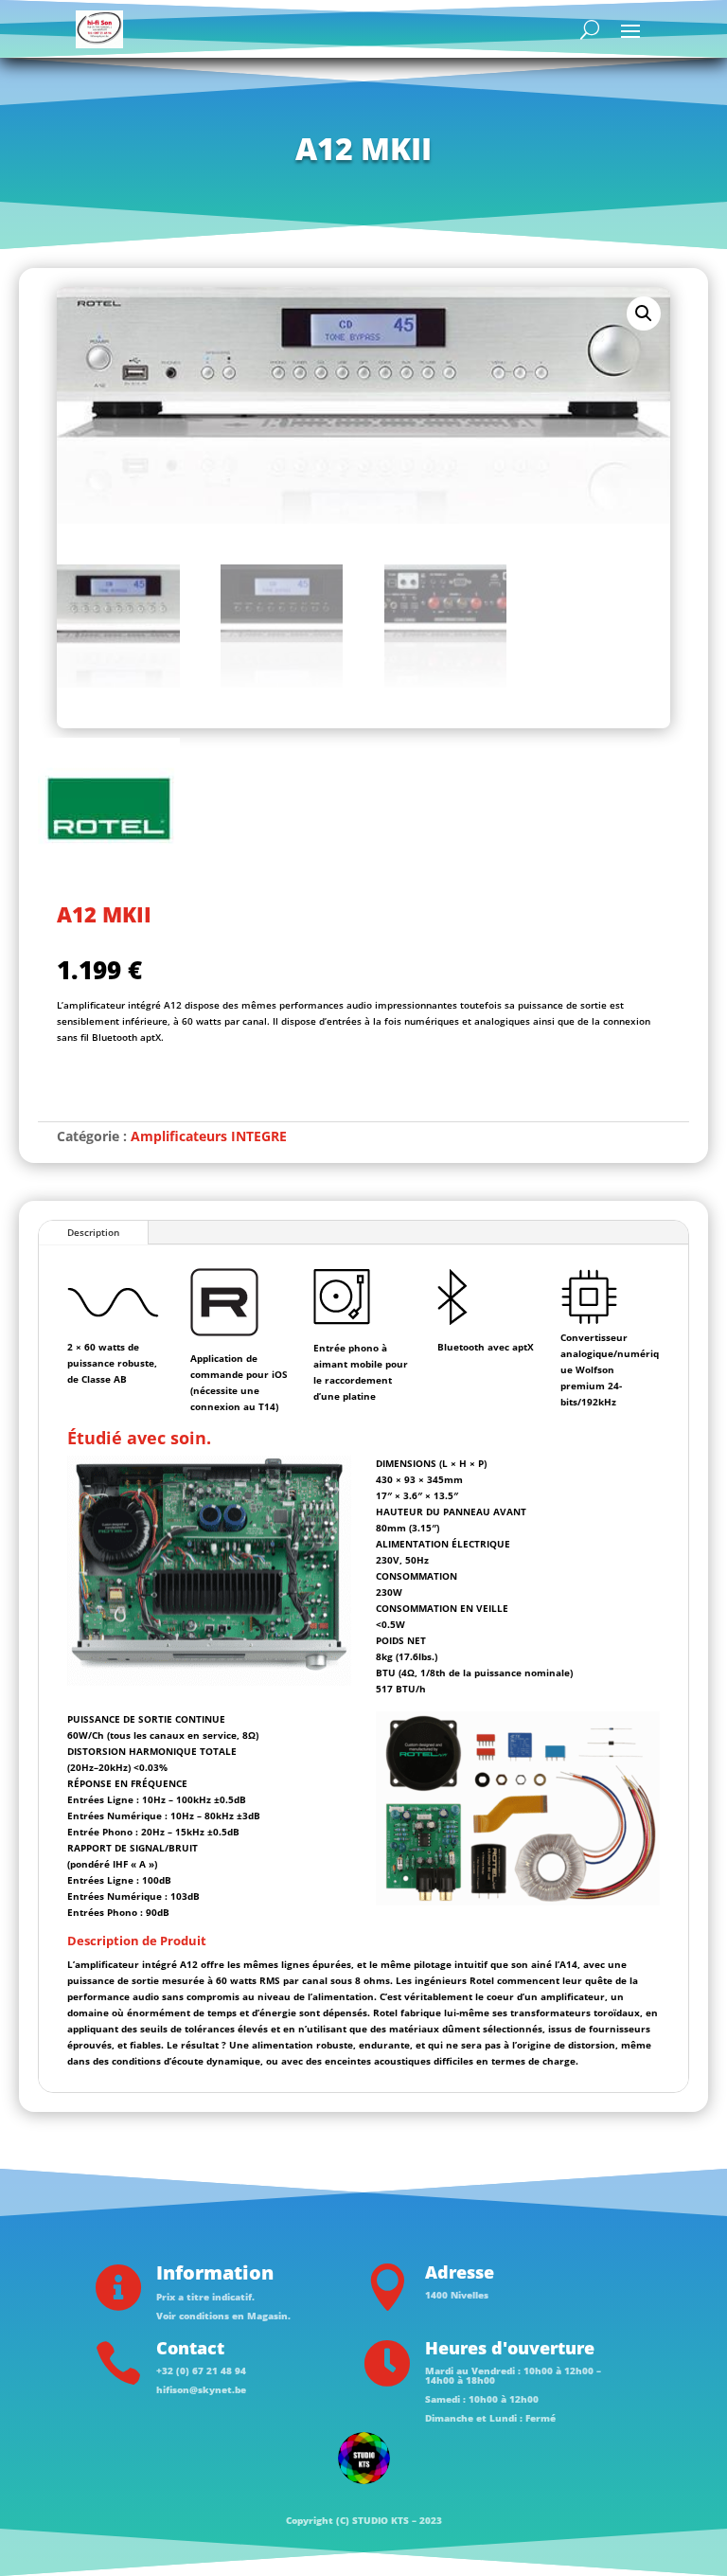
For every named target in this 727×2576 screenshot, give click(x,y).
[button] (644, 313)
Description (93, 1232)
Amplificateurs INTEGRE (209, 1136)
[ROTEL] (109, 811)
